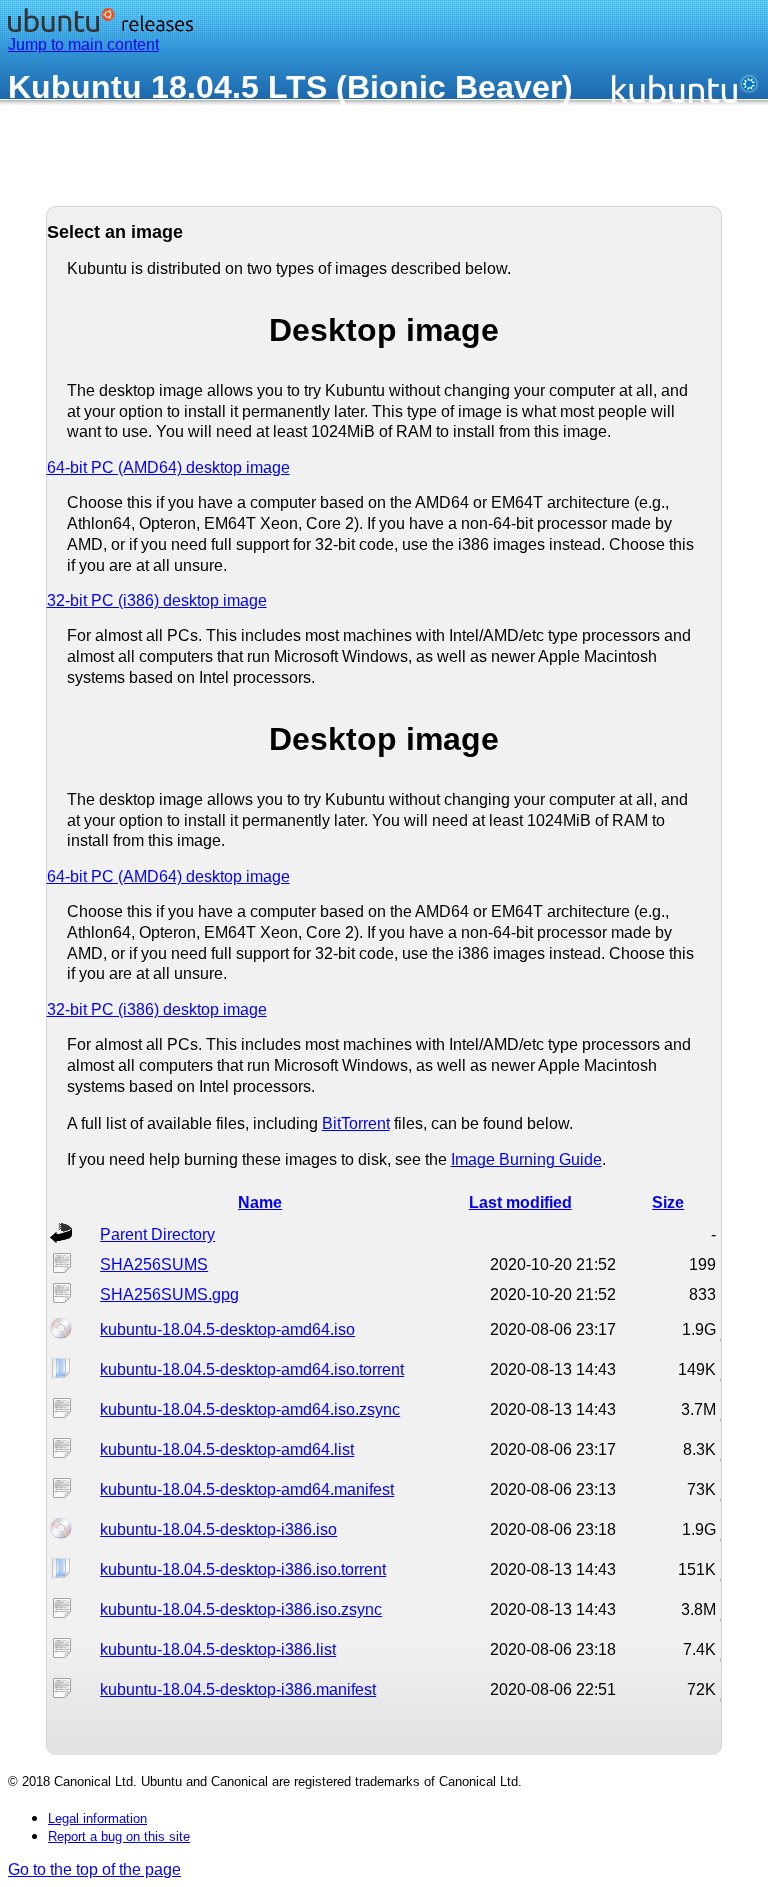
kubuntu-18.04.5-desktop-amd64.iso (227, 1329)
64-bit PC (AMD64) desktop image (168, 467)
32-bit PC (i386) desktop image (157, 600)
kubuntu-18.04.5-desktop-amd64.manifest (247, 1489)
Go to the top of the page (94, 1869)
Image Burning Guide (526, 1159)
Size (668, 1202)
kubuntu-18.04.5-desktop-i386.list (218, 1649)
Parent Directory (157, 1234)
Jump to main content (83, 44)
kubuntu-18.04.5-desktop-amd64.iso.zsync (250, 1409)
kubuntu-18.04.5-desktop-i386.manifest (238, 1689)
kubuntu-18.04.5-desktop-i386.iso (218, 1529)
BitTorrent (356, 1123)
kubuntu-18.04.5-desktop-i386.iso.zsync (241, 1609)
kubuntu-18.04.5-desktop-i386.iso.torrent (243, 1569)
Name (260, 1202)
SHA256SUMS (154, 1264)
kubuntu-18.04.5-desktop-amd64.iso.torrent (252, 1369)
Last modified (520, 1202)
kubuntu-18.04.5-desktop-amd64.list (227, 1449)
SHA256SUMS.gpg (169, 1294)
